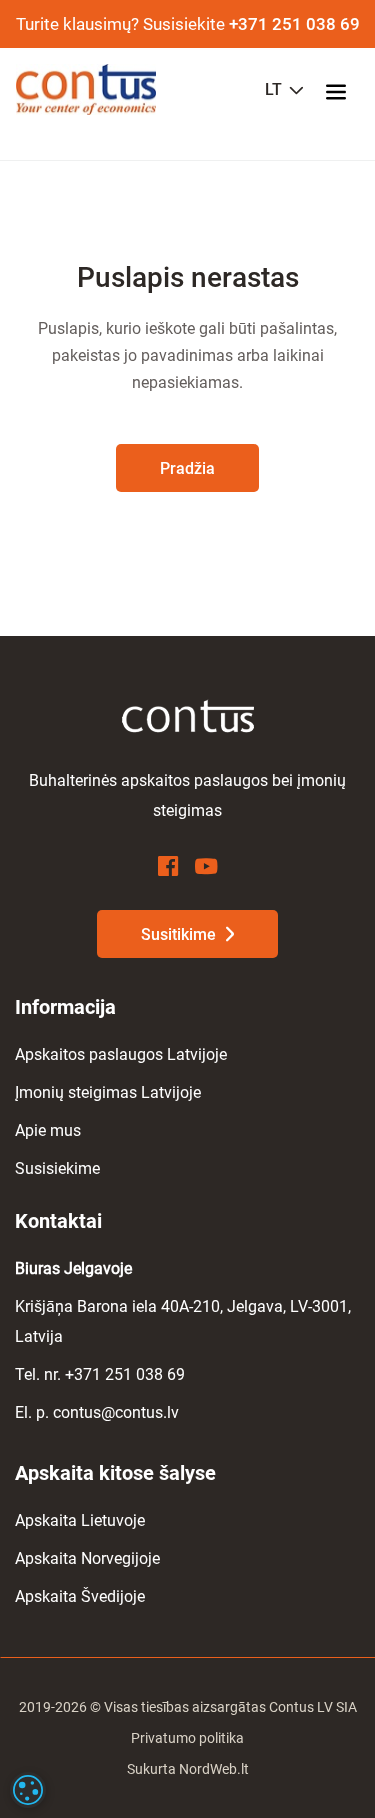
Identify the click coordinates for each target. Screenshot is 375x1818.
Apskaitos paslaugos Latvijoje (121, 1054)
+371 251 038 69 (294, 24)
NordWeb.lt (214, 1769)
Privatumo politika (187, 1738)
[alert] (28, 1790)
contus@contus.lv (116, 1412)
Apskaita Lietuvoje (80, 1520)
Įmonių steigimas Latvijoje (108, 1092)
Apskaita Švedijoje (80, 1596)
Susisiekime (57, 1168)
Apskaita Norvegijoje (87, 1558)
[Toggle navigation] (342, 90)
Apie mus (48, 1130)
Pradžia (187, 468)
